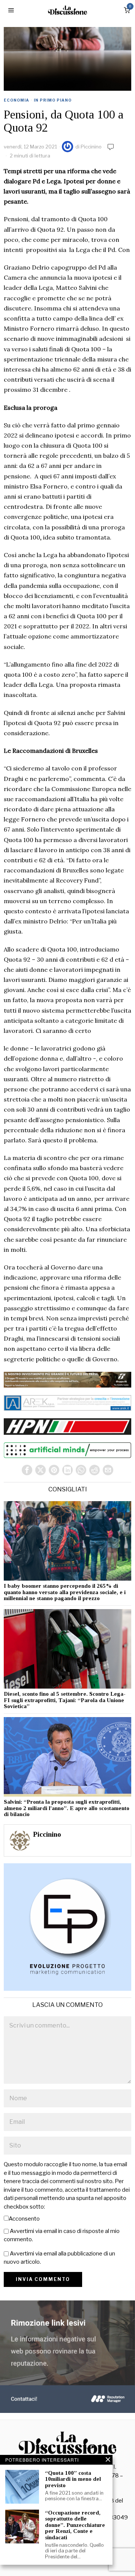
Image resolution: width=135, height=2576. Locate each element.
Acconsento (24, 2219)
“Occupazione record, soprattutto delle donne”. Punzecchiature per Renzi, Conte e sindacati (75, 2525)
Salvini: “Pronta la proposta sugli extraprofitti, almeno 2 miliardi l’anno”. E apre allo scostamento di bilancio (67, 1808)
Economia (16, 100)
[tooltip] (27, 1470)
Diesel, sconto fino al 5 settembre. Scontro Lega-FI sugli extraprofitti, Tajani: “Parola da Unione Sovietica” (65, 1700)
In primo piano (53, 100)
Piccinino (91, 147)
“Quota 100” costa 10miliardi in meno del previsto (73, 2479)
